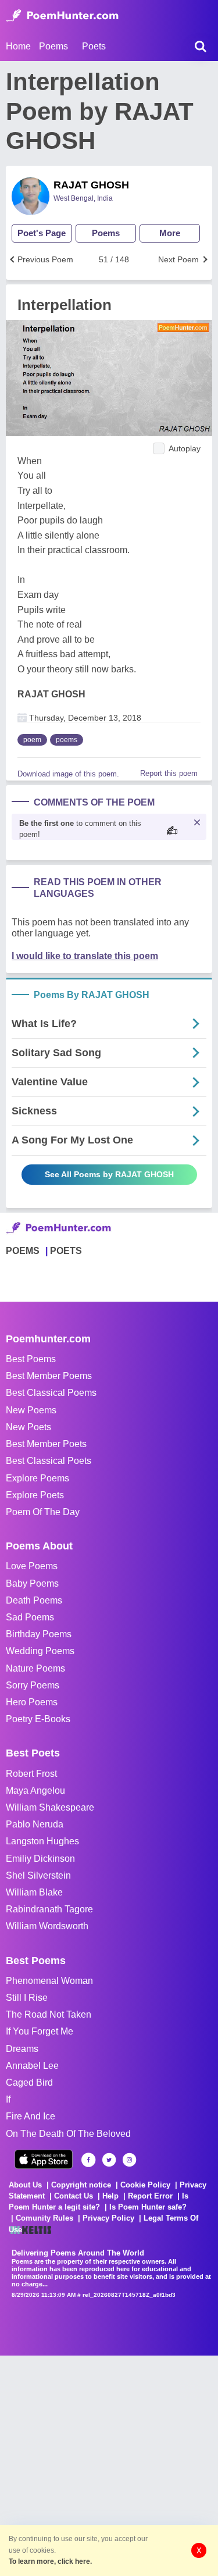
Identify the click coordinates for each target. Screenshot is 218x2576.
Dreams (22, 2049)
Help (110, 2196)
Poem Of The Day (43, 1512)
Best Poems (31, 1359)
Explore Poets (35, 1495)
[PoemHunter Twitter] (109, 2160)
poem (32, 740)
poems (67, 740)
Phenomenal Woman (49, 1981)
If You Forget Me (40, 2031)
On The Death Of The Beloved (68, 2134)
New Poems (31, 1410)
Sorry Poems (33, 1685)
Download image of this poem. (68, 774)
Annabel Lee (32, 2066)
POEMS (23, 1251)
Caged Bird (29, 2082)
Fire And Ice (31, 2116)
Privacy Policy (108, 2218)
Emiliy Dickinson (40, 1859)
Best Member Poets (46, 1444)
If (8, 2099)
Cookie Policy (145, 2185)
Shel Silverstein (38, 1875)
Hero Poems (32, 1702)
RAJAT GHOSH (91, 185)
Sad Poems (30, 1617)
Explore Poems (37, 1478)
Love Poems (32, 1566)
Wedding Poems (40, 1651)
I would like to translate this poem (85, 956)
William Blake (34, 1892)
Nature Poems (35, 1668)
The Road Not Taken (49, 2014)
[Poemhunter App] (44, 2159)
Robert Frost (31, 1774)
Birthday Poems (39, 1634)
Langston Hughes (42, 1841)
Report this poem (169, 773)
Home (18, 46)
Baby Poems (32, 1583)
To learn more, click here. (50, 2561)
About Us (25, 2185)
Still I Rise (27, 1998)
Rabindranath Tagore (49, 1909)
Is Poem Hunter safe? (148, 2207)
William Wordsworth (47, 1926)
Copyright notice (81, 2185)
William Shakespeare (50, 1807)
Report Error (150, 2196)
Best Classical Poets (49, 1461)
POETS (66, 1251)
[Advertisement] (109, 2465)
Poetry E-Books (38, 1719)
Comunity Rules (44, 2218)
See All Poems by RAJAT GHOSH (109, 1174)
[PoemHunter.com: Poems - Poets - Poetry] (62, 16)
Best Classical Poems (51, 1393)
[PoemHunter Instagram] (129, 2160)
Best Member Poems (49, 1376)
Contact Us (74, 2196)
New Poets (28, 1427)
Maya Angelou (35, 1791)
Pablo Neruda (35, 1824)
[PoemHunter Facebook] (89, 2160)
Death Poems (34, 1600)
